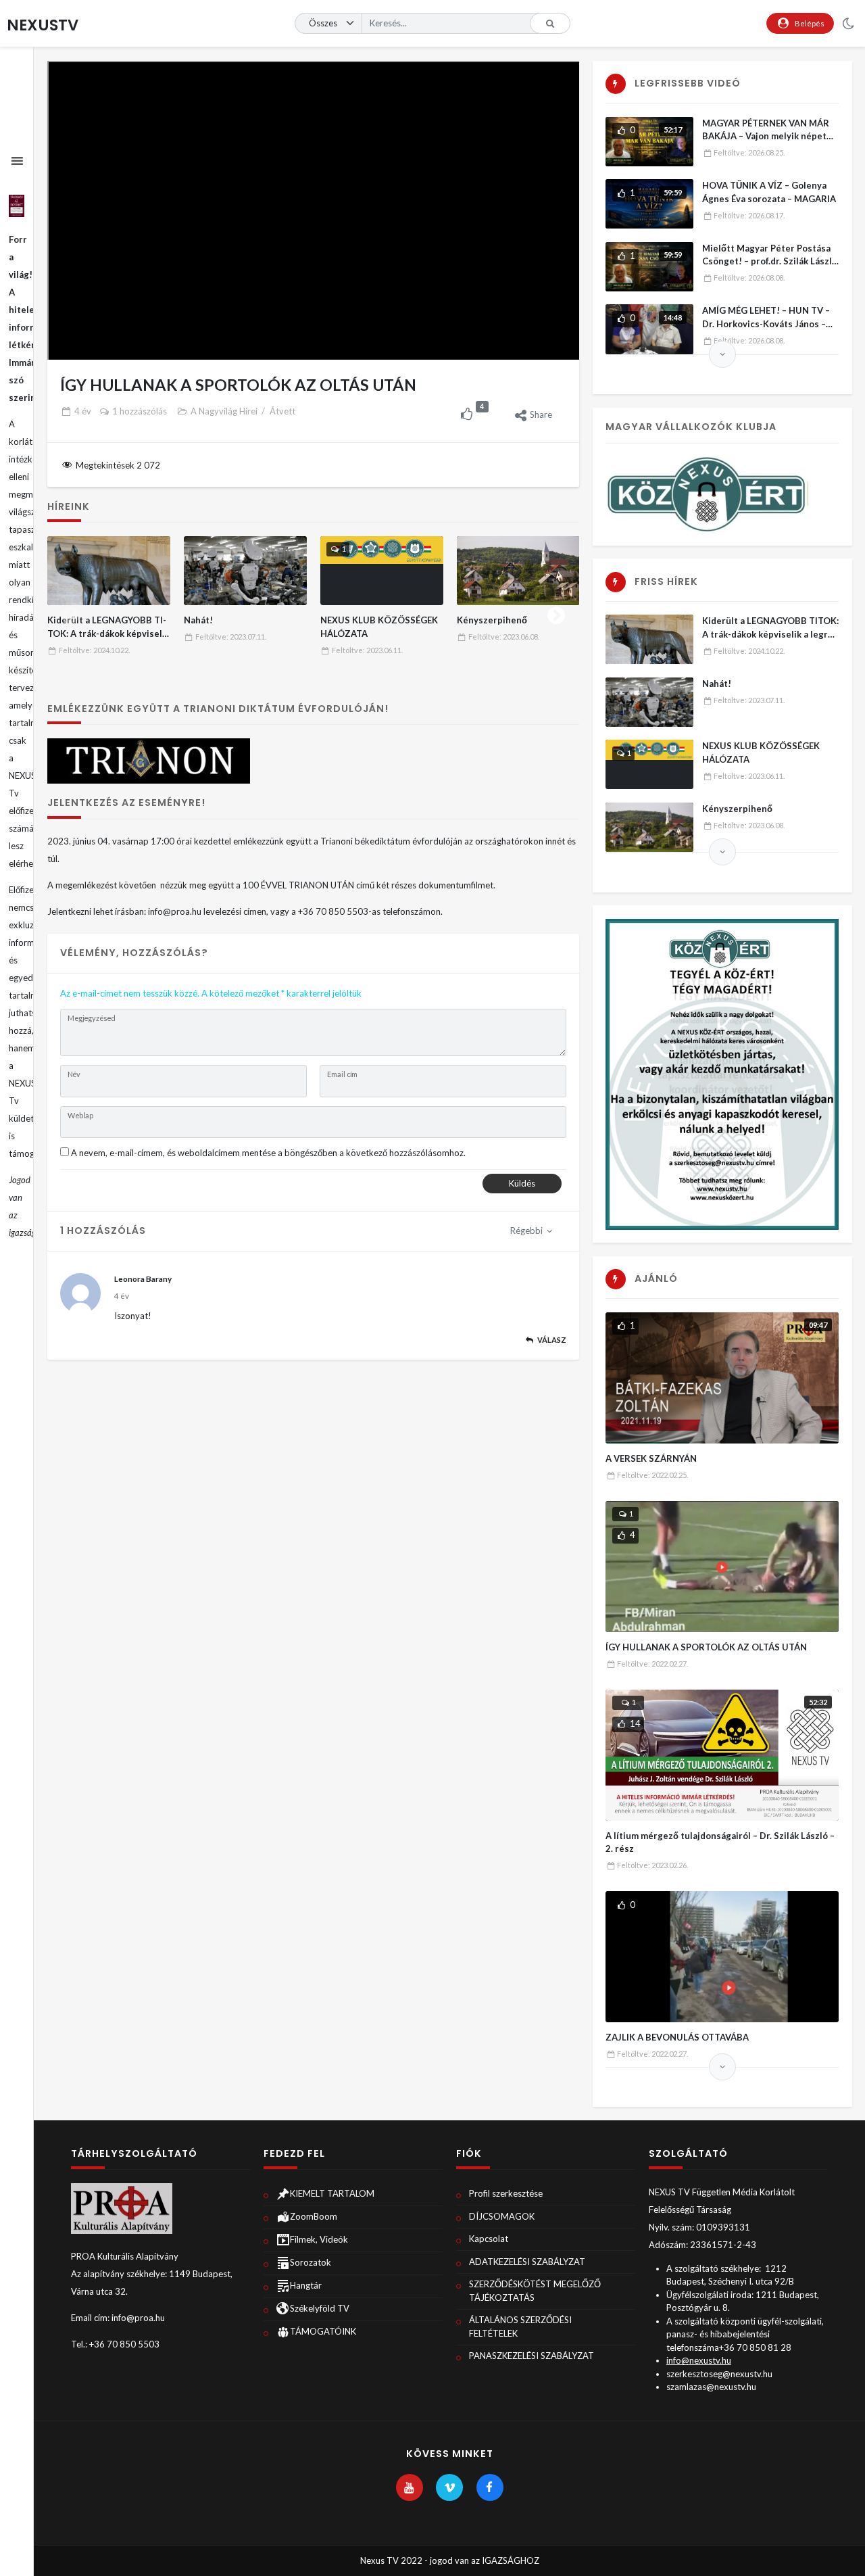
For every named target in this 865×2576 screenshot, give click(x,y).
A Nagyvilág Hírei (224, 411)
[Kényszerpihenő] (519, 571)
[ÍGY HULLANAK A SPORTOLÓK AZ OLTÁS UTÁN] (722, 1567)
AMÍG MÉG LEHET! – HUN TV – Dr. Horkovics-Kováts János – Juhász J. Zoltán (766, 324)
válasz (552, 1340)
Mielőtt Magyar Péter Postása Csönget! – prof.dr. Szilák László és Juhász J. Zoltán (770, 261)
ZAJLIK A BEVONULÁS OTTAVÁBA (677, 2037)
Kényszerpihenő (492, 620)
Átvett (282, 411)
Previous (70, 613)
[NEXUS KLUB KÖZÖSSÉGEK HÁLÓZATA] (382, 571)
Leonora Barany (143, 1279)
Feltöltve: (94, 650)
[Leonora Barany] (80, 1293)
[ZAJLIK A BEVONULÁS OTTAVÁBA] (722, 1957)
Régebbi (527, 1231)
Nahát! (198, 620)
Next (556, 613)
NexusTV (43, 25)
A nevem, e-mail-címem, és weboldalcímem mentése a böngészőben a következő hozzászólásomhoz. (268, 1153)
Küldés (522, 1183)
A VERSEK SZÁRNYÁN (651, 1458)
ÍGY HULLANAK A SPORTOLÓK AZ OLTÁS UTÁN (706, 1647)
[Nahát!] (246, 571)
